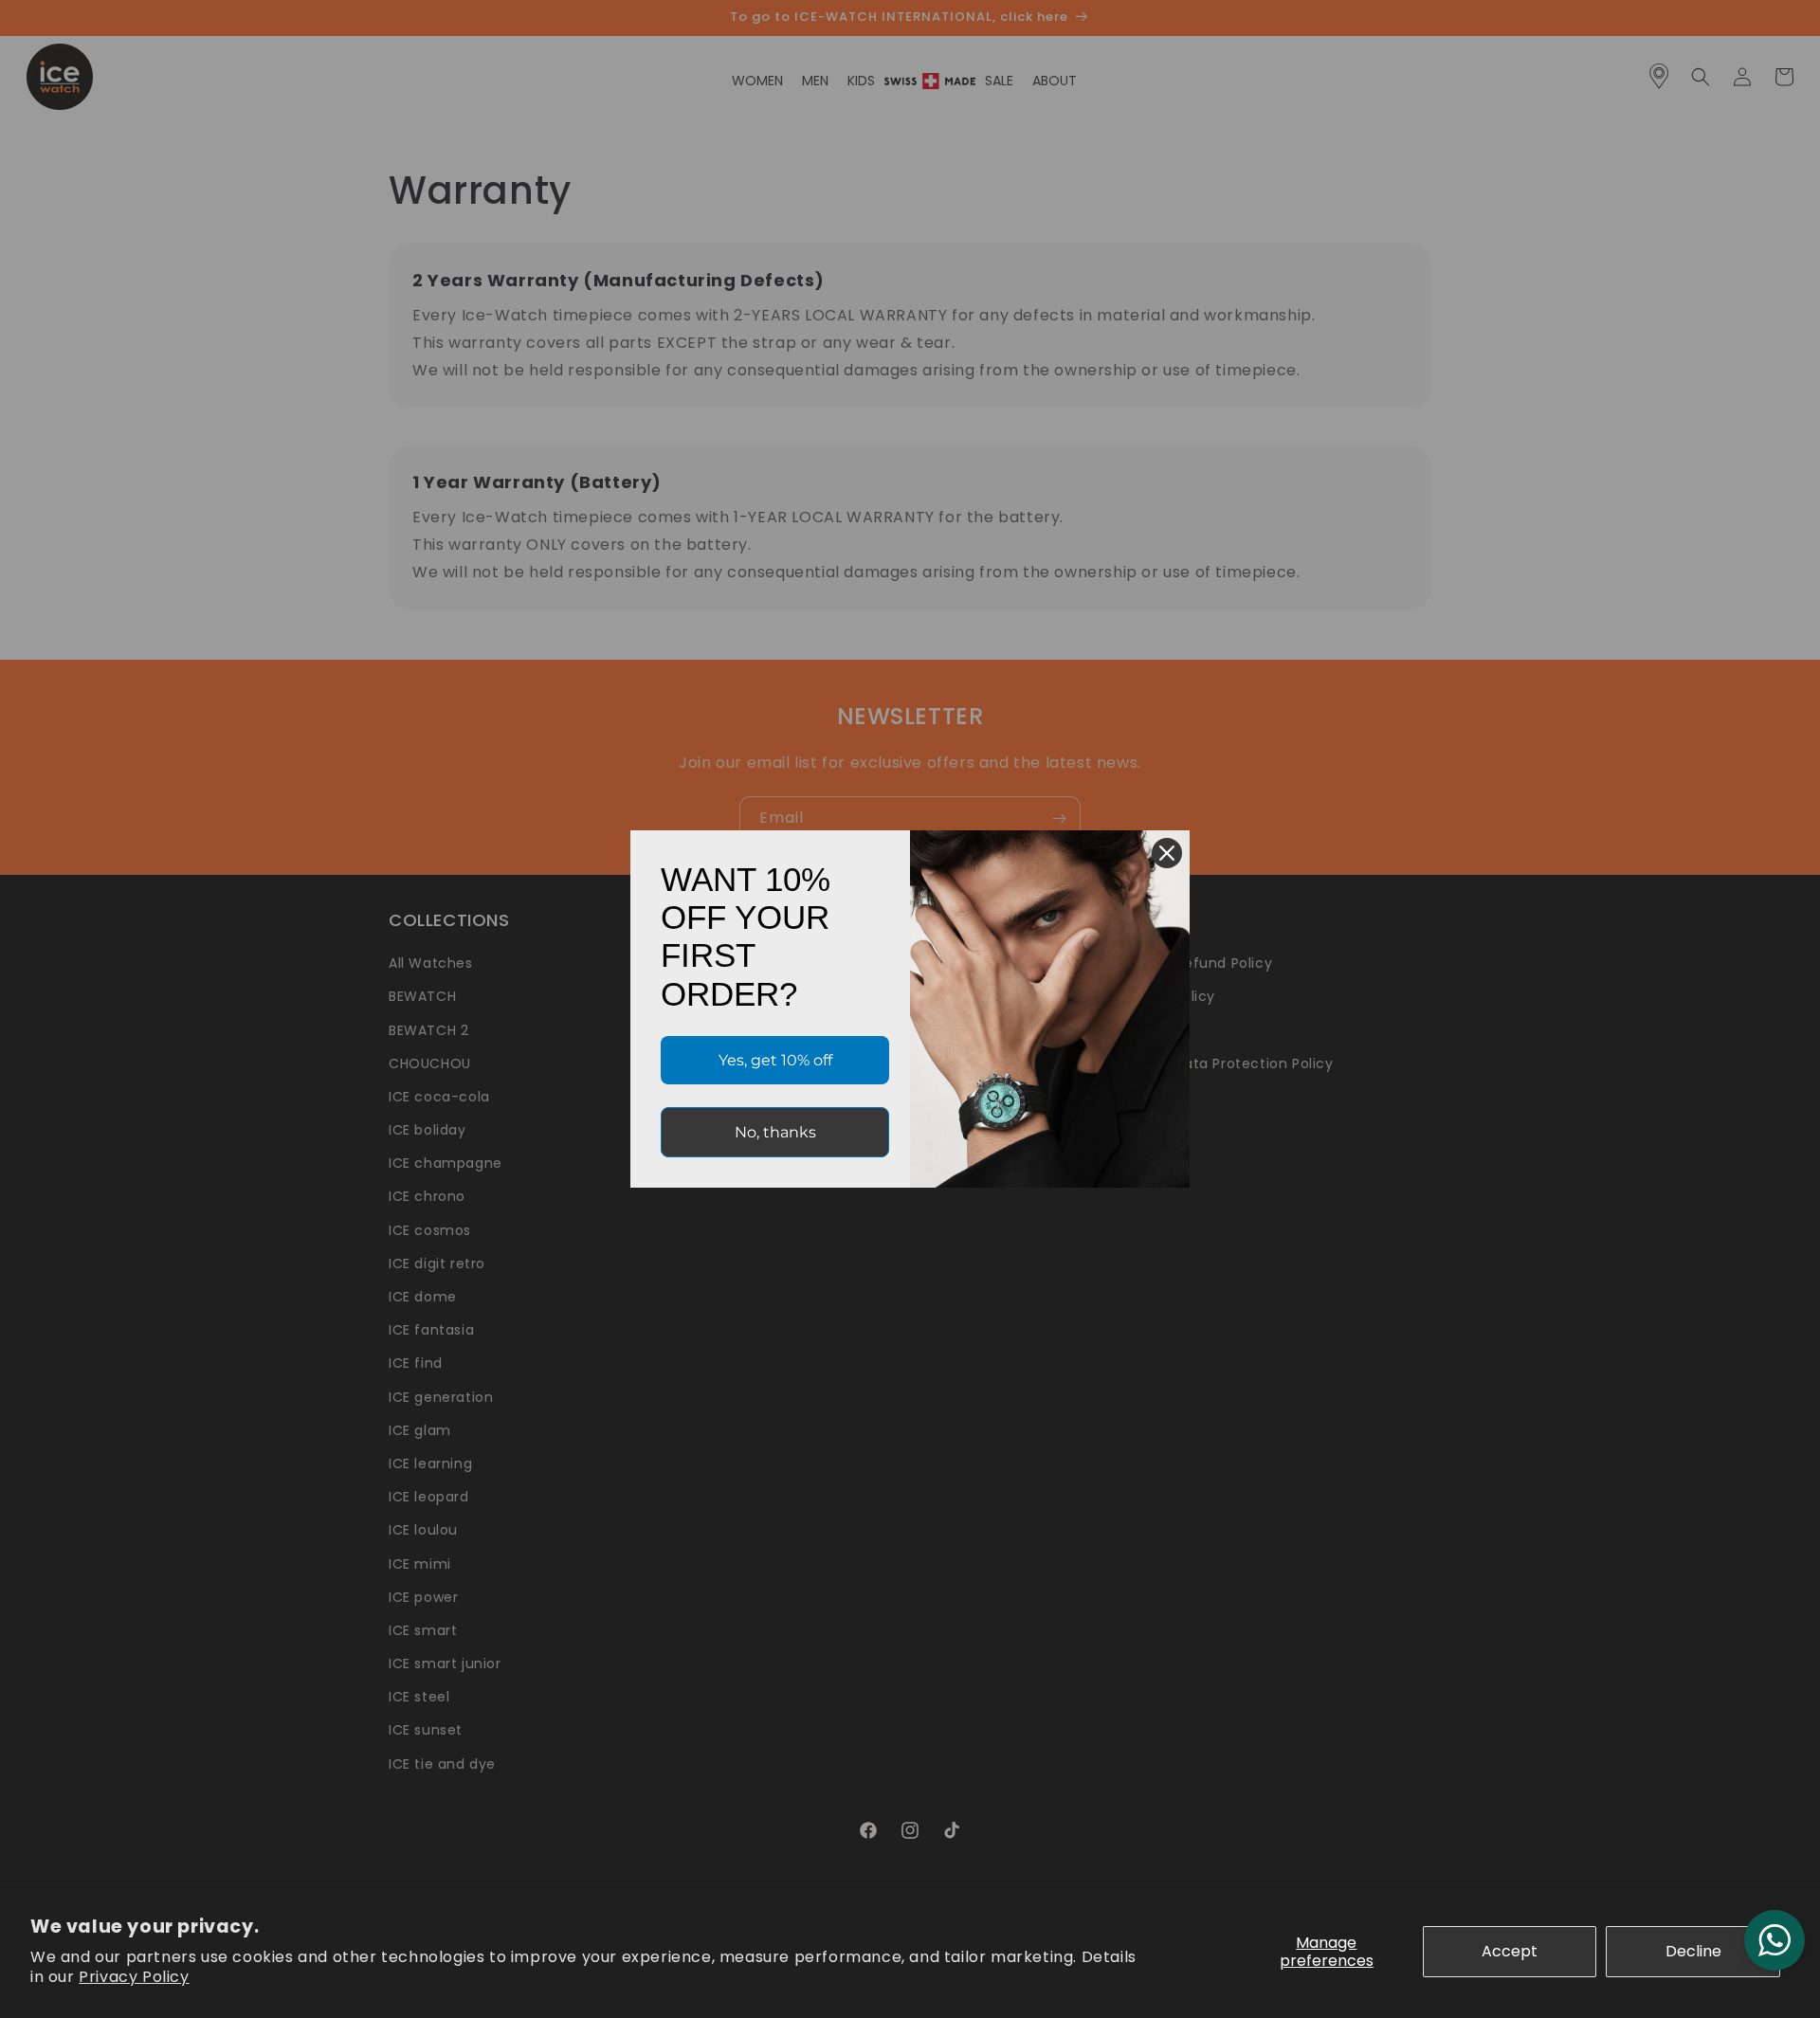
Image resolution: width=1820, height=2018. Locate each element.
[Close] (1167, 853)
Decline (1693, 1951)
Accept (1510, 1951)
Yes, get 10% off (775, 1060)
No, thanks (775, 1132)
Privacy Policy (134, 1977)
